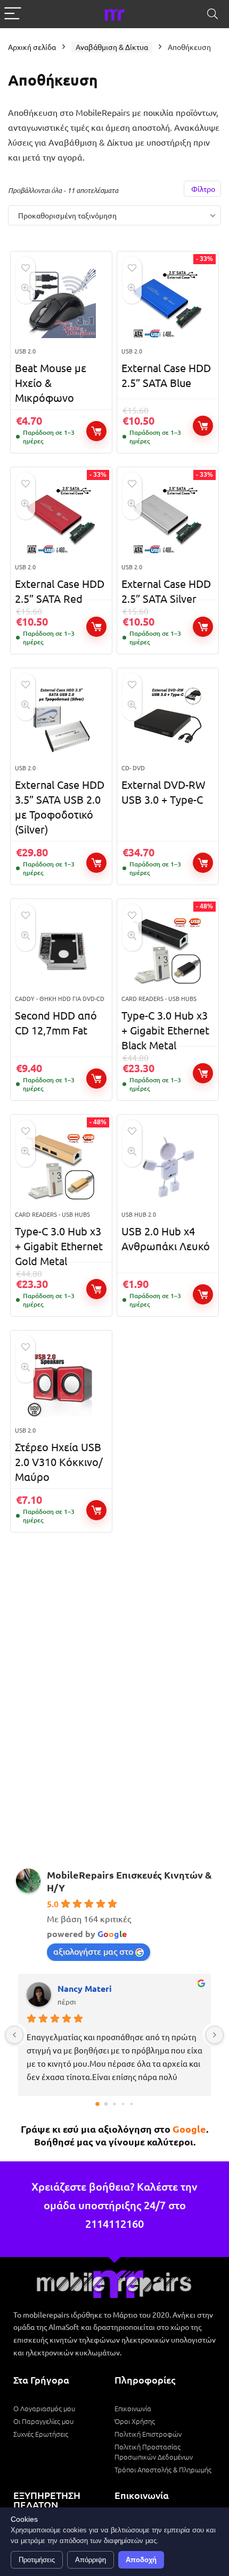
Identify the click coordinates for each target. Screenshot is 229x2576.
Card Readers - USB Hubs (159, 998)
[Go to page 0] (97, 2104)
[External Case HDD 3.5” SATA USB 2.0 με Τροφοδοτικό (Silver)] (61, 720)
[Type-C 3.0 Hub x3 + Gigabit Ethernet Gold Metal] (61, 1167)
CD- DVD (133, 768)
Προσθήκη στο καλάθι (96, 431)
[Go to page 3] (123, 2104)
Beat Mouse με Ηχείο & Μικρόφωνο (51, 382)
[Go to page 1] (106, 2104)
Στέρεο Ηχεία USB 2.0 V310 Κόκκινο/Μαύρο (59, 1462)
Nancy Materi (85, 1988)
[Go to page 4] (132, 2104)
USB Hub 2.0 (139, 1214)
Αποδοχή (141, 2560)
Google (189, 2129)
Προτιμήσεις (37, 2560)
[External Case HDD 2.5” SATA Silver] (168, 519)
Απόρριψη (91, 2560)
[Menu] (13, 14)
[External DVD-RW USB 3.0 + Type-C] (168, 720)
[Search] (212, 14)
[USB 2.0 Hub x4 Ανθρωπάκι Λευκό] (168, 1167)
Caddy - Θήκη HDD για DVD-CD (60, 998)
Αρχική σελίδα (32, 47)
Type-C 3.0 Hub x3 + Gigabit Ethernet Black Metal (165, 1030)
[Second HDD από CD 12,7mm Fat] (61, 951)
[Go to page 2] (114, 2104)
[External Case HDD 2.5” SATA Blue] (168, 304)
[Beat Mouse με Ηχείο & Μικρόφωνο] (61, 304)
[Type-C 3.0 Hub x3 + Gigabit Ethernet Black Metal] (168, 951)
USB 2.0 (25, 351)
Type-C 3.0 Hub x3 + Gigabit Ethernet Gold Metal (59, 1246)
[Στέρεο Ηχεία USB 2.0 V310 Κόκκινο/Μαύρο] (61, 1383)
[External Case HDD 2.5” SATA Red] (61, 519)
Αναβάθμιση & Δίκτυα (112, 47)
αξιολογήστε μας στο (93, 1951)
